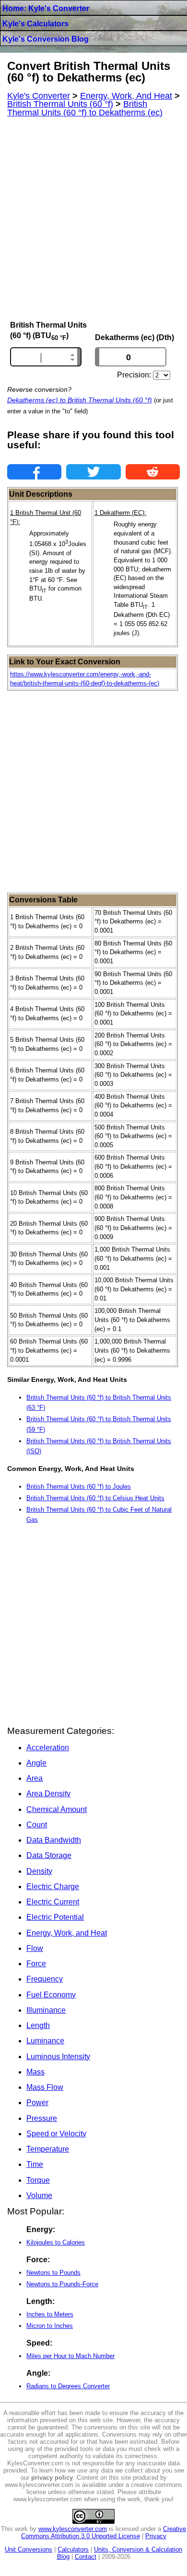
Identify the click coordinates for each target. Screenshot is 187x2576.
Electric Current (53, 1902)
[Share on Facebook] (34, 472)
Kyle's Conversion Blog (46, 39)
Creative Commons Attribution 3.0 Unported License (104, 2532)
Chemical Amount (57, 1809)
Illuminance (46, 2010)
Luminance (45, 2041)
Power (37, 2103)
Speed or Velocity (56, 2134)
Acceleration (48, 1748)
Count (37, 1825)
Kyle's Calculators (35, 24)
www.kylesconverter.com (73, 2529)
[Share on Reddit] (153, 472)
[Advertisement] (93, 219)
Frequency (45, 1979)
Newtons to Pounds (53, 2273)
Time (35, 2164)
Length (38, 2025)
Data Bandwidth (54, 1840)
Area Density (48, 1794)
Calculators (73, 2549)
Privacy (156, 2536)
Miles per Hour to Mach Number (70, 2356)
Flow (35, 1948)
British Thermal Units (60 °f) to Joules (79, 1487)
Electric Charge (53, 1886)
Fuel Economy (51, 1995)
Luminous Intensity (58, 2057)
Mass (35, 2072)
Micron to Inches (50, 2326)
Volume (39, 2195)
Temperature (48, 2149)
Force (36, 1964)
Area (35, 1778)
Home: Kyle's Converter (46, 8)
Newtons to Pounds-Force (62, 2284)
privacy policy (52, 2478)
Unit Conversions (29, 2549)
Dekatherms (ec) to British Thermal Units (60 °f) (80, 400)
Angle (36, 1763)
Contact (86, 2557)
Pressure (42, 2118)
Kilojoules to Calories (56, 2242)
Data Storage (49, 1855)
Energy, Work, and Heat (67, 1933)
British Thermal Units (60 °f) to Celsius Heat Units (95, 1498)
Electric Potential (55, 1917)
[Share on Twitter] (93, 472)
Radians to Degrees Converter (68, 2386)
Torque (38, 2180)
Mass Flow (45, 2087)
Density (39, 1871)
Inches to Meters (50, 2314)
